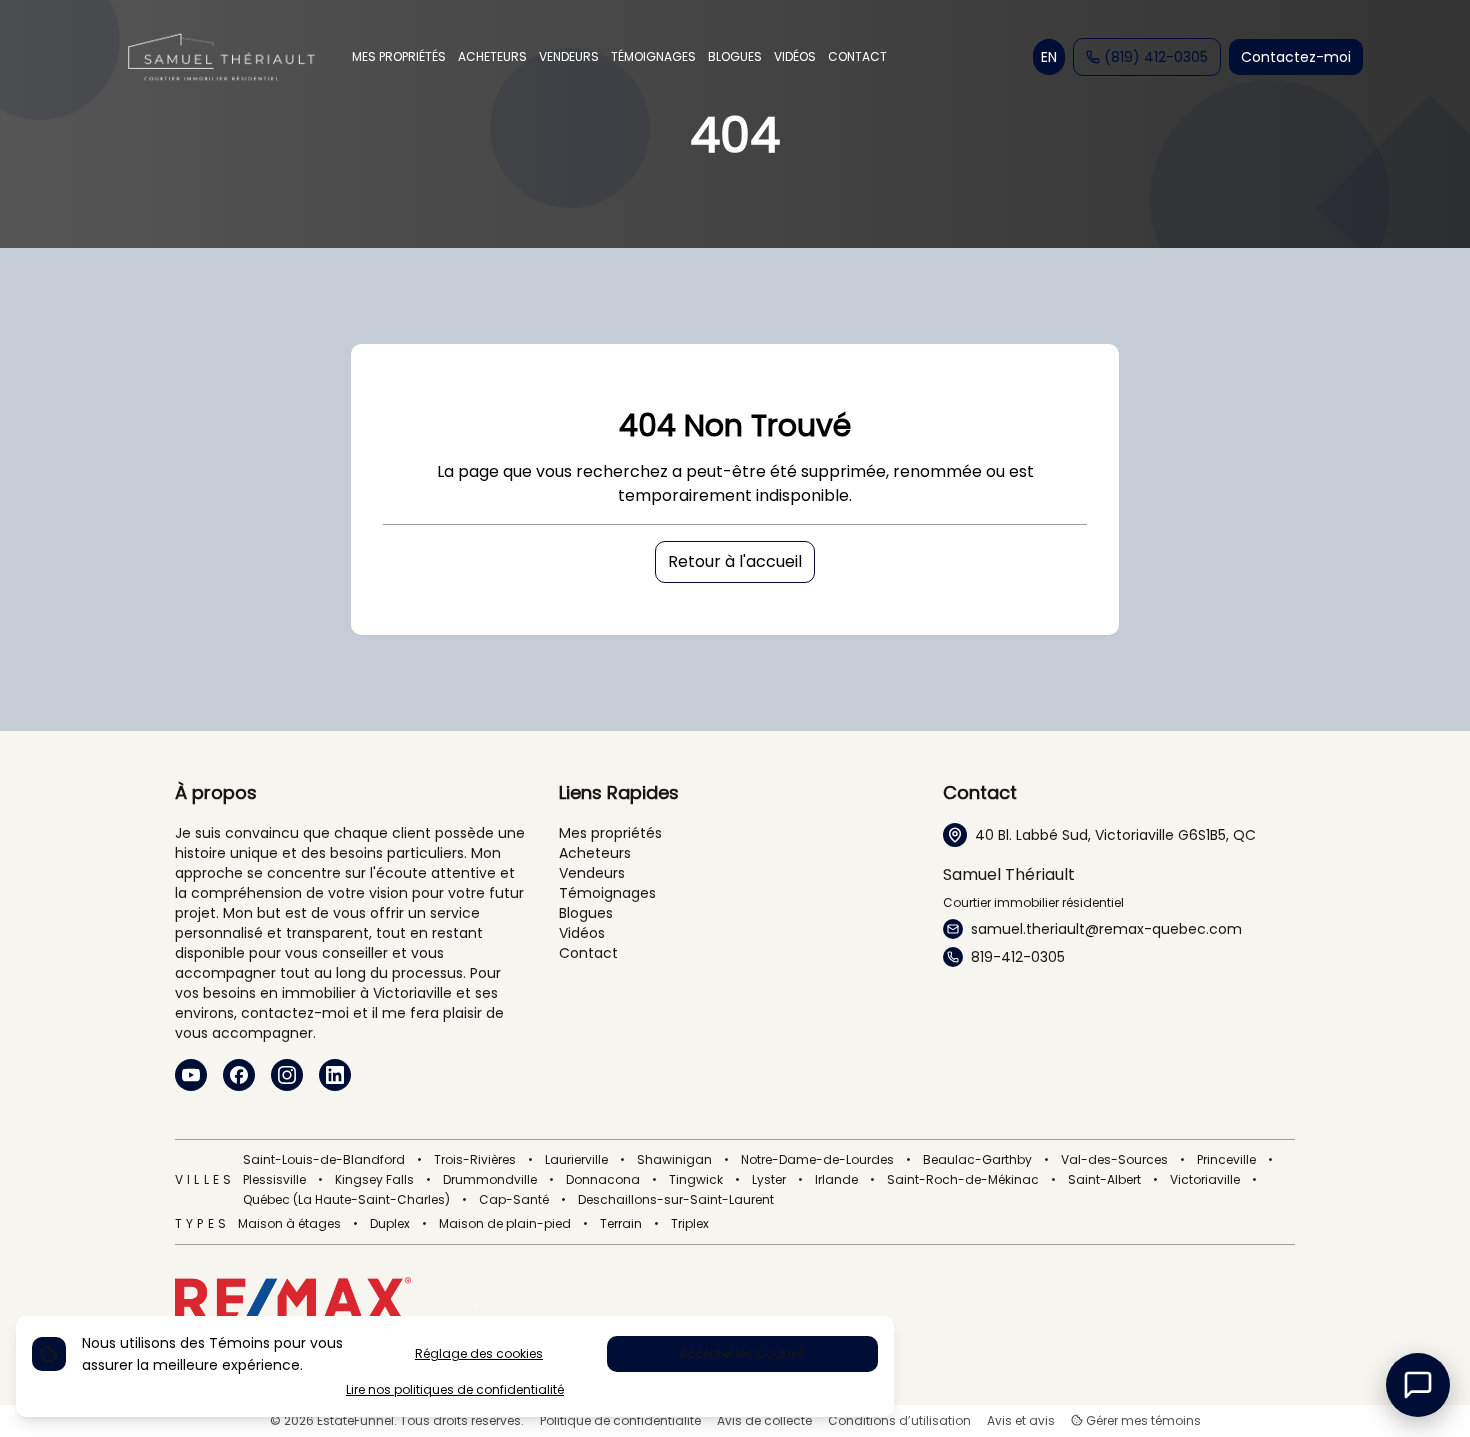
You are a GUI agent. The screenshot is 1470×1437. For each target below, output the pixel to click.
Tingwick (696, 1180)
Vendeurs (592, 873)
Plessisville (274, 1180)
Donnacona (603, 1180)
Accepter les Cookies (742, 1353)
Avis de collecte (764, 1421)
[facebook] (239, 1075)
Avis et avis (1021, 1421)
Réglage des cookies (479, 1353)
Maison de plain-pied (505, 1224)
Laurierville (576, 1160)
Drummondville (490, 1180)
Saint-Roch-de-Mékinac (963, 1180)
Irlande (836, 1180)
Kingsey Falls (374, 1180)
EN (1049, 57)
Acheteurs (595, 853)
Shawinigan (674, 1160)
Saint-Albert (1104, 1180)
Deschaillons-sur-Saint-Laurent (676, 1200)
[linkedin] (335, 1075)
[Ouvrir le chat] (1418, 1385)
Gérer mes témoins (1142, 1421)
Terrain (621, 1224)
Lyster (769, 1180)
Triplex (690, 1224)
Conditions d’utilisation (899, 1421)
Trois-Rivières (475, 1160)
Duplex (390, 1224)
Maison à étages (289, 1224)
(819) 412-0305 (1156, 57)
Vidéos (582, 933)
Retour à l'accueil (735, 561)
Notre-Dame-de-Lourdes (817, 1160)
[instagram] (287, 1075)
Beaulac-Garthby (977, 1160)
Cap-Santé (514, 1200)
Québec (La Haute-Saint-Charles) (346, 1200)
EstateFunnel (355, 1420)
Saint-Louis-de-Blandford (324, 1160)
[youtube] (191, 1075)
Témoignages (607, 893)
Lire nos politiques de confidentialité (455, 1390)
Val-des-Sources (1114, 1160)
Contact (588, 953)
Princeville (1226, 1160)
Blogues (586, 913)
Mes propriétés (610, 833)
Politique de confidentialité (620, 1421)
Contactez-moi (1296, 57)
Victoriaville (1205, 1180)
